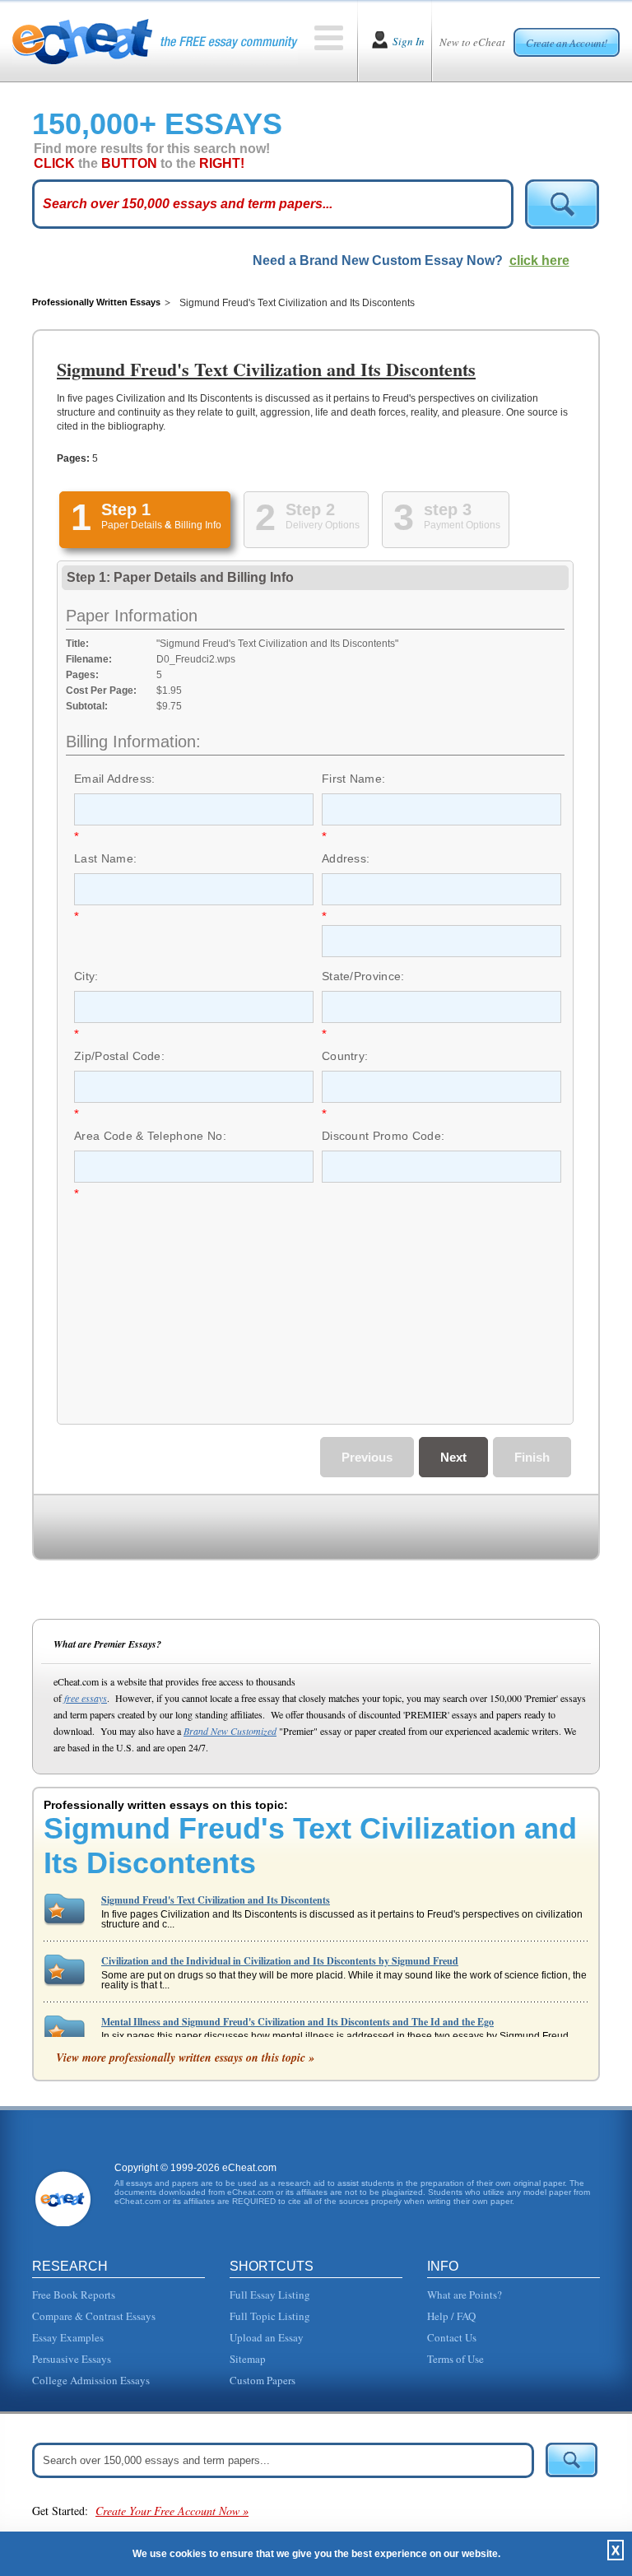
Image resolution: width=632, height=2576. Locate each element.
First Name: (354, 779)
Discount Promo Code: (383, 1136)
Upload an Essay (267, 2337)
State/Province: (363, 976)
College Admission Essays (91, 2380)
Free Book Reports (74, 2295)
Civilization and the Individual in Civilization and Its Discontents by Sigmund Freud (280, 1961)
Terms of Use (455, 2359)
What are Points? (465, 2295)
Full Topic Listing (270, 2316)
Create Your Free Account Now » (172, 2511)
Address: (346, 858)
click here (539, 260)
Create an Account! (567, 43)
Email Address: (114, 779)
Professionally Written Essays (96, 302)
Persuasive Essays (72, 2359)
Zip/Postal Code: (119, 1056)
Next (453, 1457)
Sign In (409, 41)
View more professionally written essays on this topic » (185, 2058)
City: (86, 976)
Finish (532, 1457)
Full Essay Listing (270, 2295)
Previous (367, 1457)
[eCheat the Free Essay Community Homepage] (155, 41)
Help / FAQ (451, 2316)
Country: (345, 1056)
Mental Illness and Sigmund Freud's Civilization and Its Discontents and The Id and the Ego (297, 2022)
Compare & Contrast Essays (94, 2316)
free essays (86, 1698)
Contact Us (452, 2337)
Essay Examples (68, 2337)
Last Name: (105, 858)
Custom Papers (263, 2380)
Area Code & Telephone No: (150, 1136)
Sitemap (248, 2359)
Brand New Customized (230, 1731)
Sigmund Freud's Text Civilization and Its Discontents (216, 1900)
